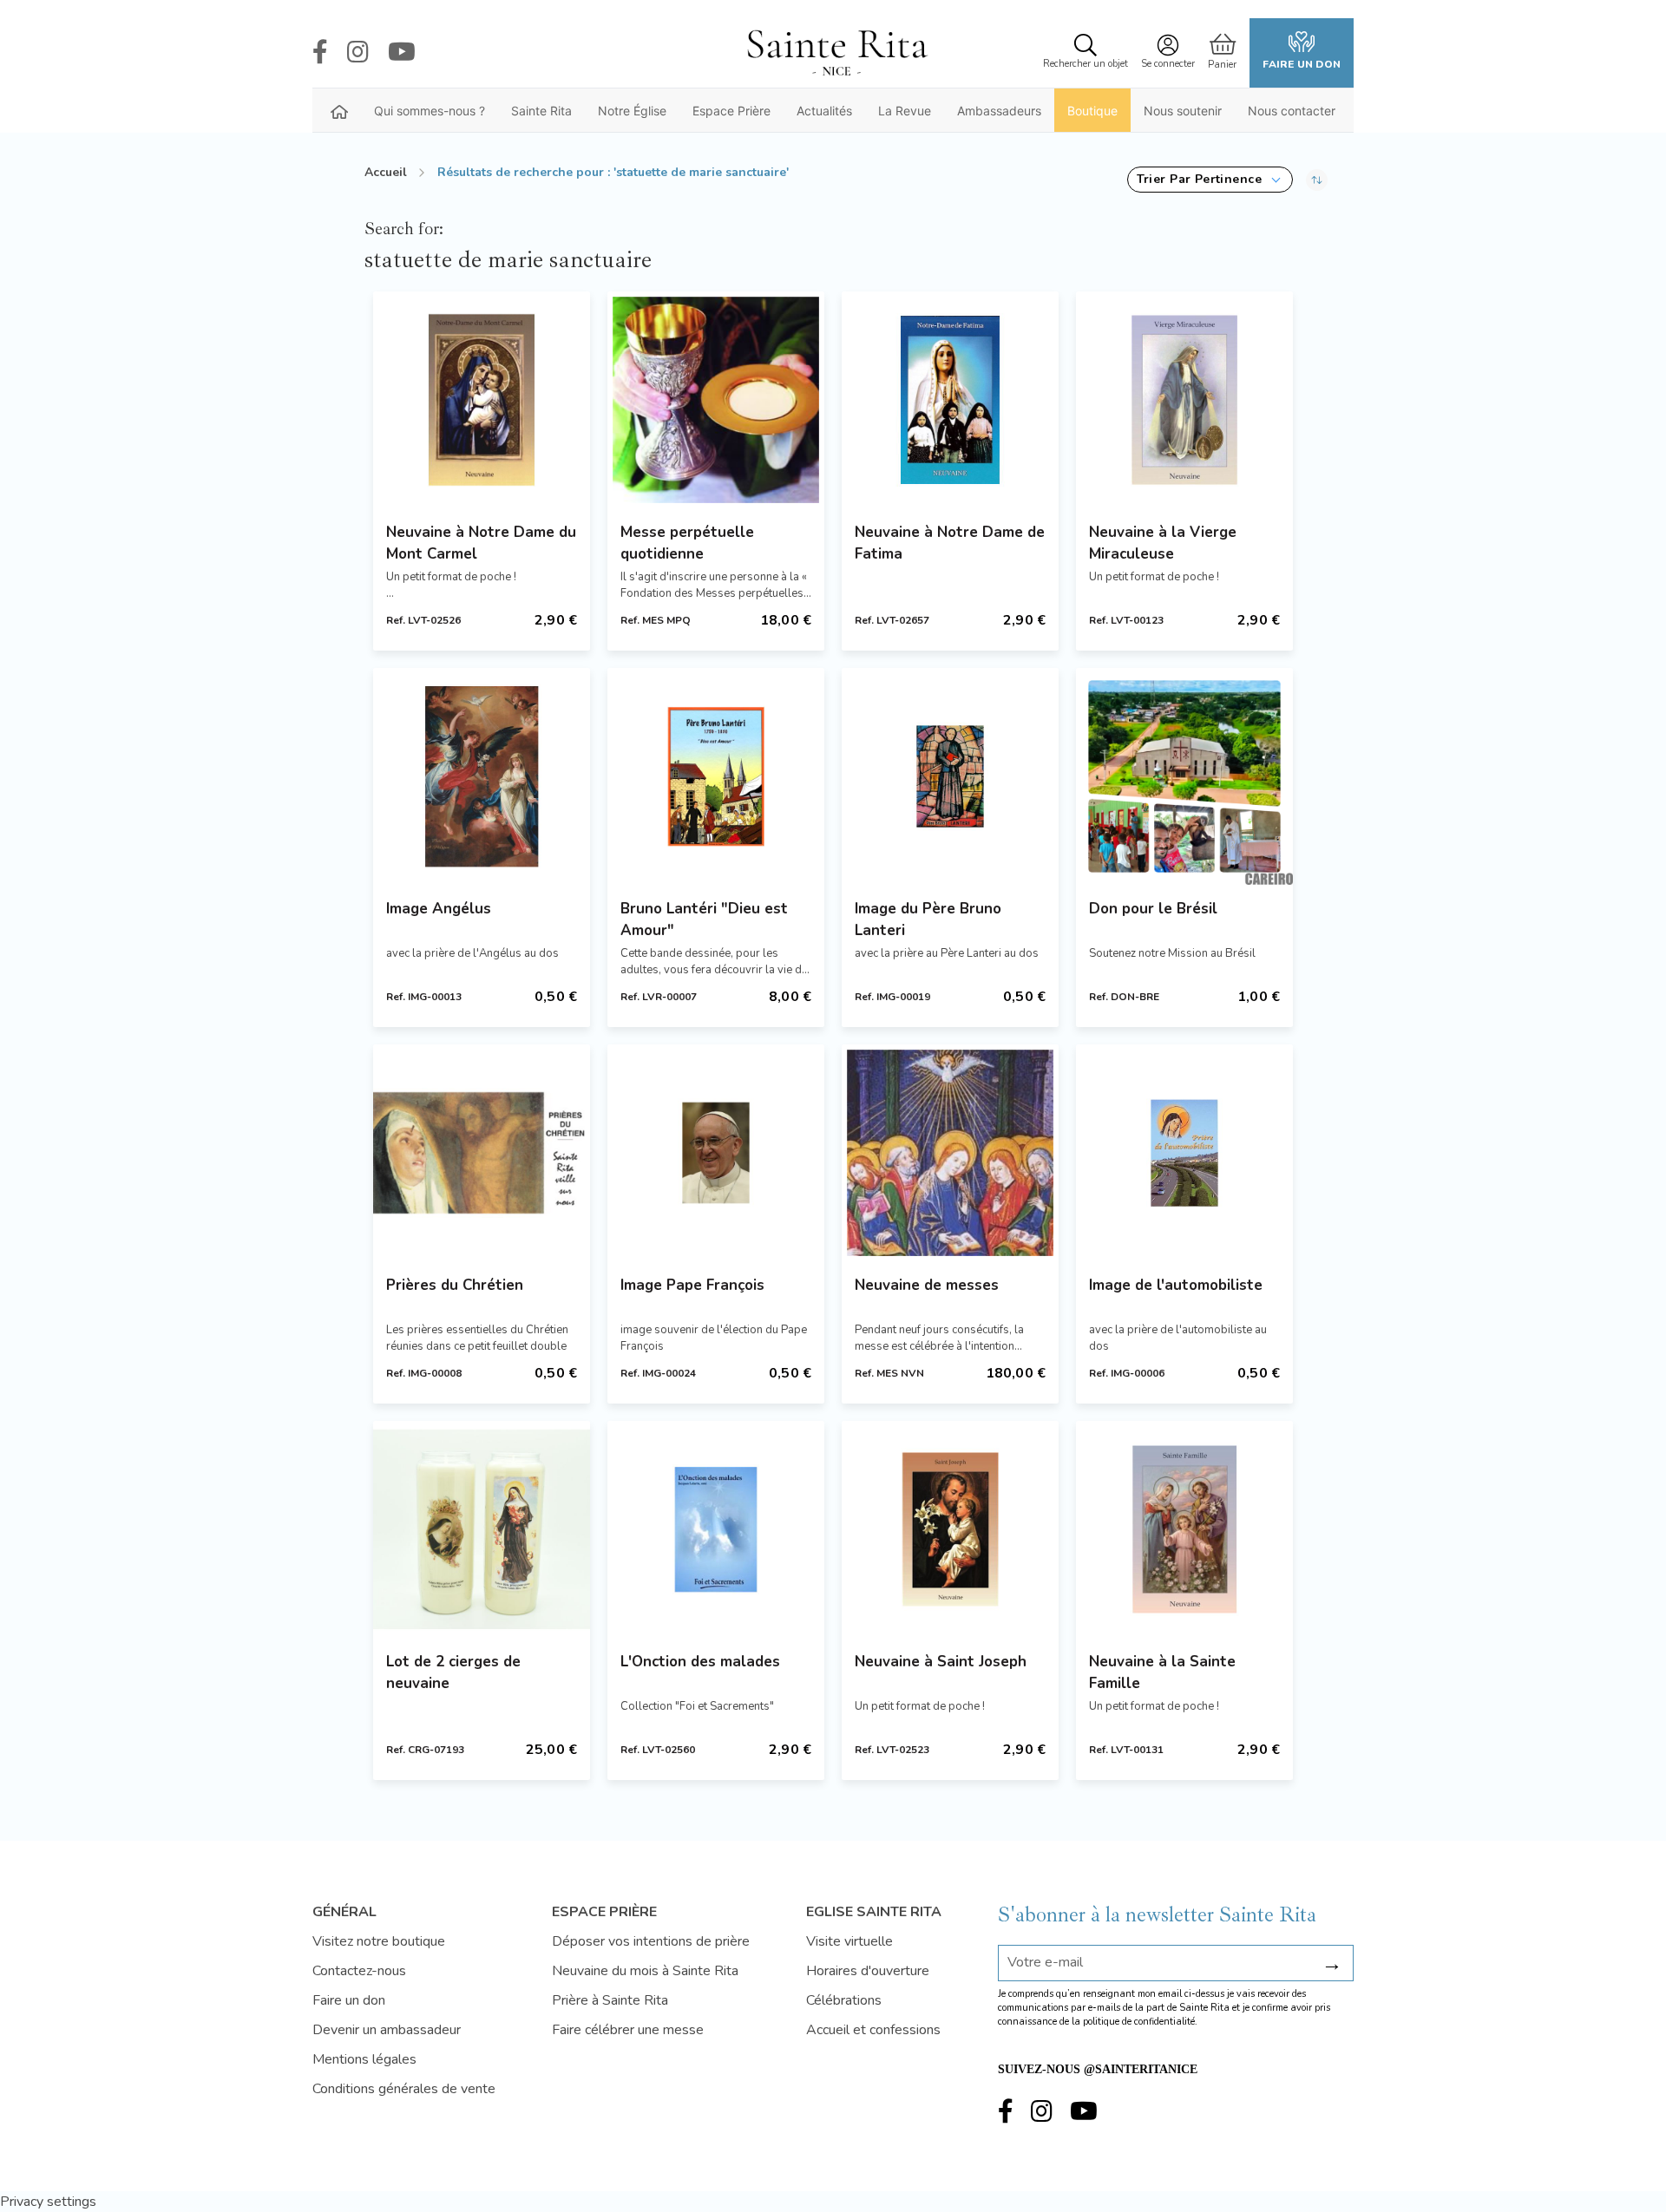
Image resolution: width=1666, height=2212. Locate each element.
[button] (1210, 180)
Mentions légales (364, 2059)
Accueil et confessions (873, 2030)
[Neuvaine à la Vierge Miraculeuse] (1184, 400)
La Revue (905, 111)
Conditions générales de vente (404, 2089)
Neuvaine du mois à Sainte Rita (645, 1971)
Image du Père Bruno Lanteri (928, 919)
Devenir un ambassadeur (387, 2030)
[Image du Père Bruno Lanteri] (950, 776)
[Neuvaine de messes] (950, 1153)
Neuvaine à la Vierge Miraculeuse (1163, 543)
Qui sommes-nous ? (430, 111)
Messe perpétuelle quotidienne (687, 543)
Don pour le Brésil (1153, 909)
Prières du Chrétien (455, 1285)
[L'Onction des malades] (716, 1529)
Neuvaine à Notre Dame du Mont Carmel (481, 543)
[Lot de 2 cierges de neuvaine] (482, 1529)
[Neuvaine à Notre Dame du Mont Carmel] (482, 400)
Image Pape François (692, 1285)
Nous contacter (1292, 111)
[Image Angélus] (482, 776)
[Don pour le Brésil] (1184, 776)
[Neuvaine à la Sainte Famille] (1184, 1529)
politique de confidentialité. (1140, 2022)
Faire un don (1302, 64)
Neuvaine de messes (927, 1285)
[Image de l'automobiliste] (1184, 1153)
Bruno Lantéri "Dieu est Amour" (704, 919)
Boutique (1092, 111)
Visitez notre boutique (379, 1941)
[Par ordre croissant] (1317, 180)
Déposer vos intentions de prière (651, 1941)
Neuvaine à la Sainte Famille (1162, 1672)
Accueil (386, 172)
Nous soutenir (1183, 111)
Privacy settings (48, 2202)
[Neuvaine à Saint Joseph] (950, 1529)
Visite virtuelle (849, 1941)
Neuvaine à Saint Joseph (941, 1662)
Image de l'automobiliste (1176, 1285)
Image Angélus (439, 909)
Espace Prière (731, 111)
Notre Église (632, 111)
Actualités (824, 111)
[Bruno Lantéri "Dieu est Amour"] (716, 776)
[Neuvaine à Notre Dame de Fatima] (950, 400)
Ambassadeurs (999, 111)
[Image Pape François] (716, 1153)
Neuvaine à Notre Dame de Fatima (950, 543)
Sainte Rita (541, 111)
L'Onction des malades (700, 1662)
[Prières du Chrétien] (482, 1153)
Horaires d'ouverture (868, 1971)
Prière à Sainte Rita (610, 2000)
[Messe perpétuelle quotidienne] (716, 400)
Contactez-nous (359, 1971)
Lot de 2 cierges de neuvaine (453, 1672)
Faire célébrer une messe (628, 2030)
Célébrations (844, 2000)
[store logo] (836, 53)
